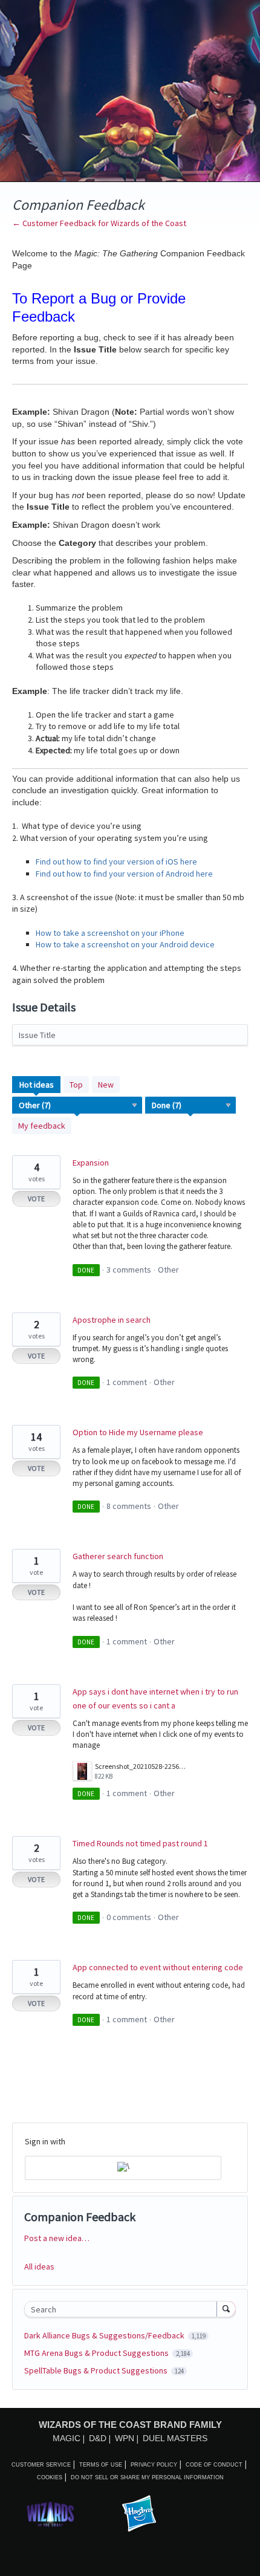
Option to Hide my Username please (138, 1432)
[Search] (226, 2309)
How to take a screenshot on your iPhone (110, 933)
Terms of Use (101, 2465)
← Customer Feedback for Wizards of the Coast (99, 223)
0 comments (129, 1917)
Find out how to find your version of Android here (124, 874)
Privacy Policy (154, 2465)
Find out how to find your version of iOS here (116, 861)
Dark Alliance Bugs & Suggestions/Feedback (105, 2335)
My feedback (42, 1126)
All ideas (39, 2266)
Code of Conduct (214, 2465)
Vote (36, 1199)
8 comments (129, 1506)
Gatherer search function (118, 1556)
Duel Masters (175, 2438)
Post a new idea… (57, 2238)
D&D (98, 2438)
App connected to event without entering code (158, 1967)
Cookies (50, 2477)
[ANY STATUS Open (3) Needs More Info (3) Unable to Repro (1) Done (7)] (191, 1105)
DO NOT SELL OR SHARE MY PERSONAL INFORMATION (147, 2477)
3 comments (129, 1270)
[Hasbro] (139, 2514)
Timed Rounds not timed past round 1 (140, 1843)
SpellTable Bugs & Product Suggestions (97, 2370)
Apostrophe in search (112, 1320)
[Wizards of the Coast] (50, 2514)
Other (168, 1270)
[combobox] (123, 2309)
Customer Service (41, 2465)
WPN (125, 2438)
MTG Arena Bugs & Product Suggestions (97, 2353)
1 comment (127, 1382)
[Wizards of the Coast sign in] (123, 2168)
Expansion (91, 1163)
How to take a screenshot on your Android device (125, 944)
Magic (67, 2438)
